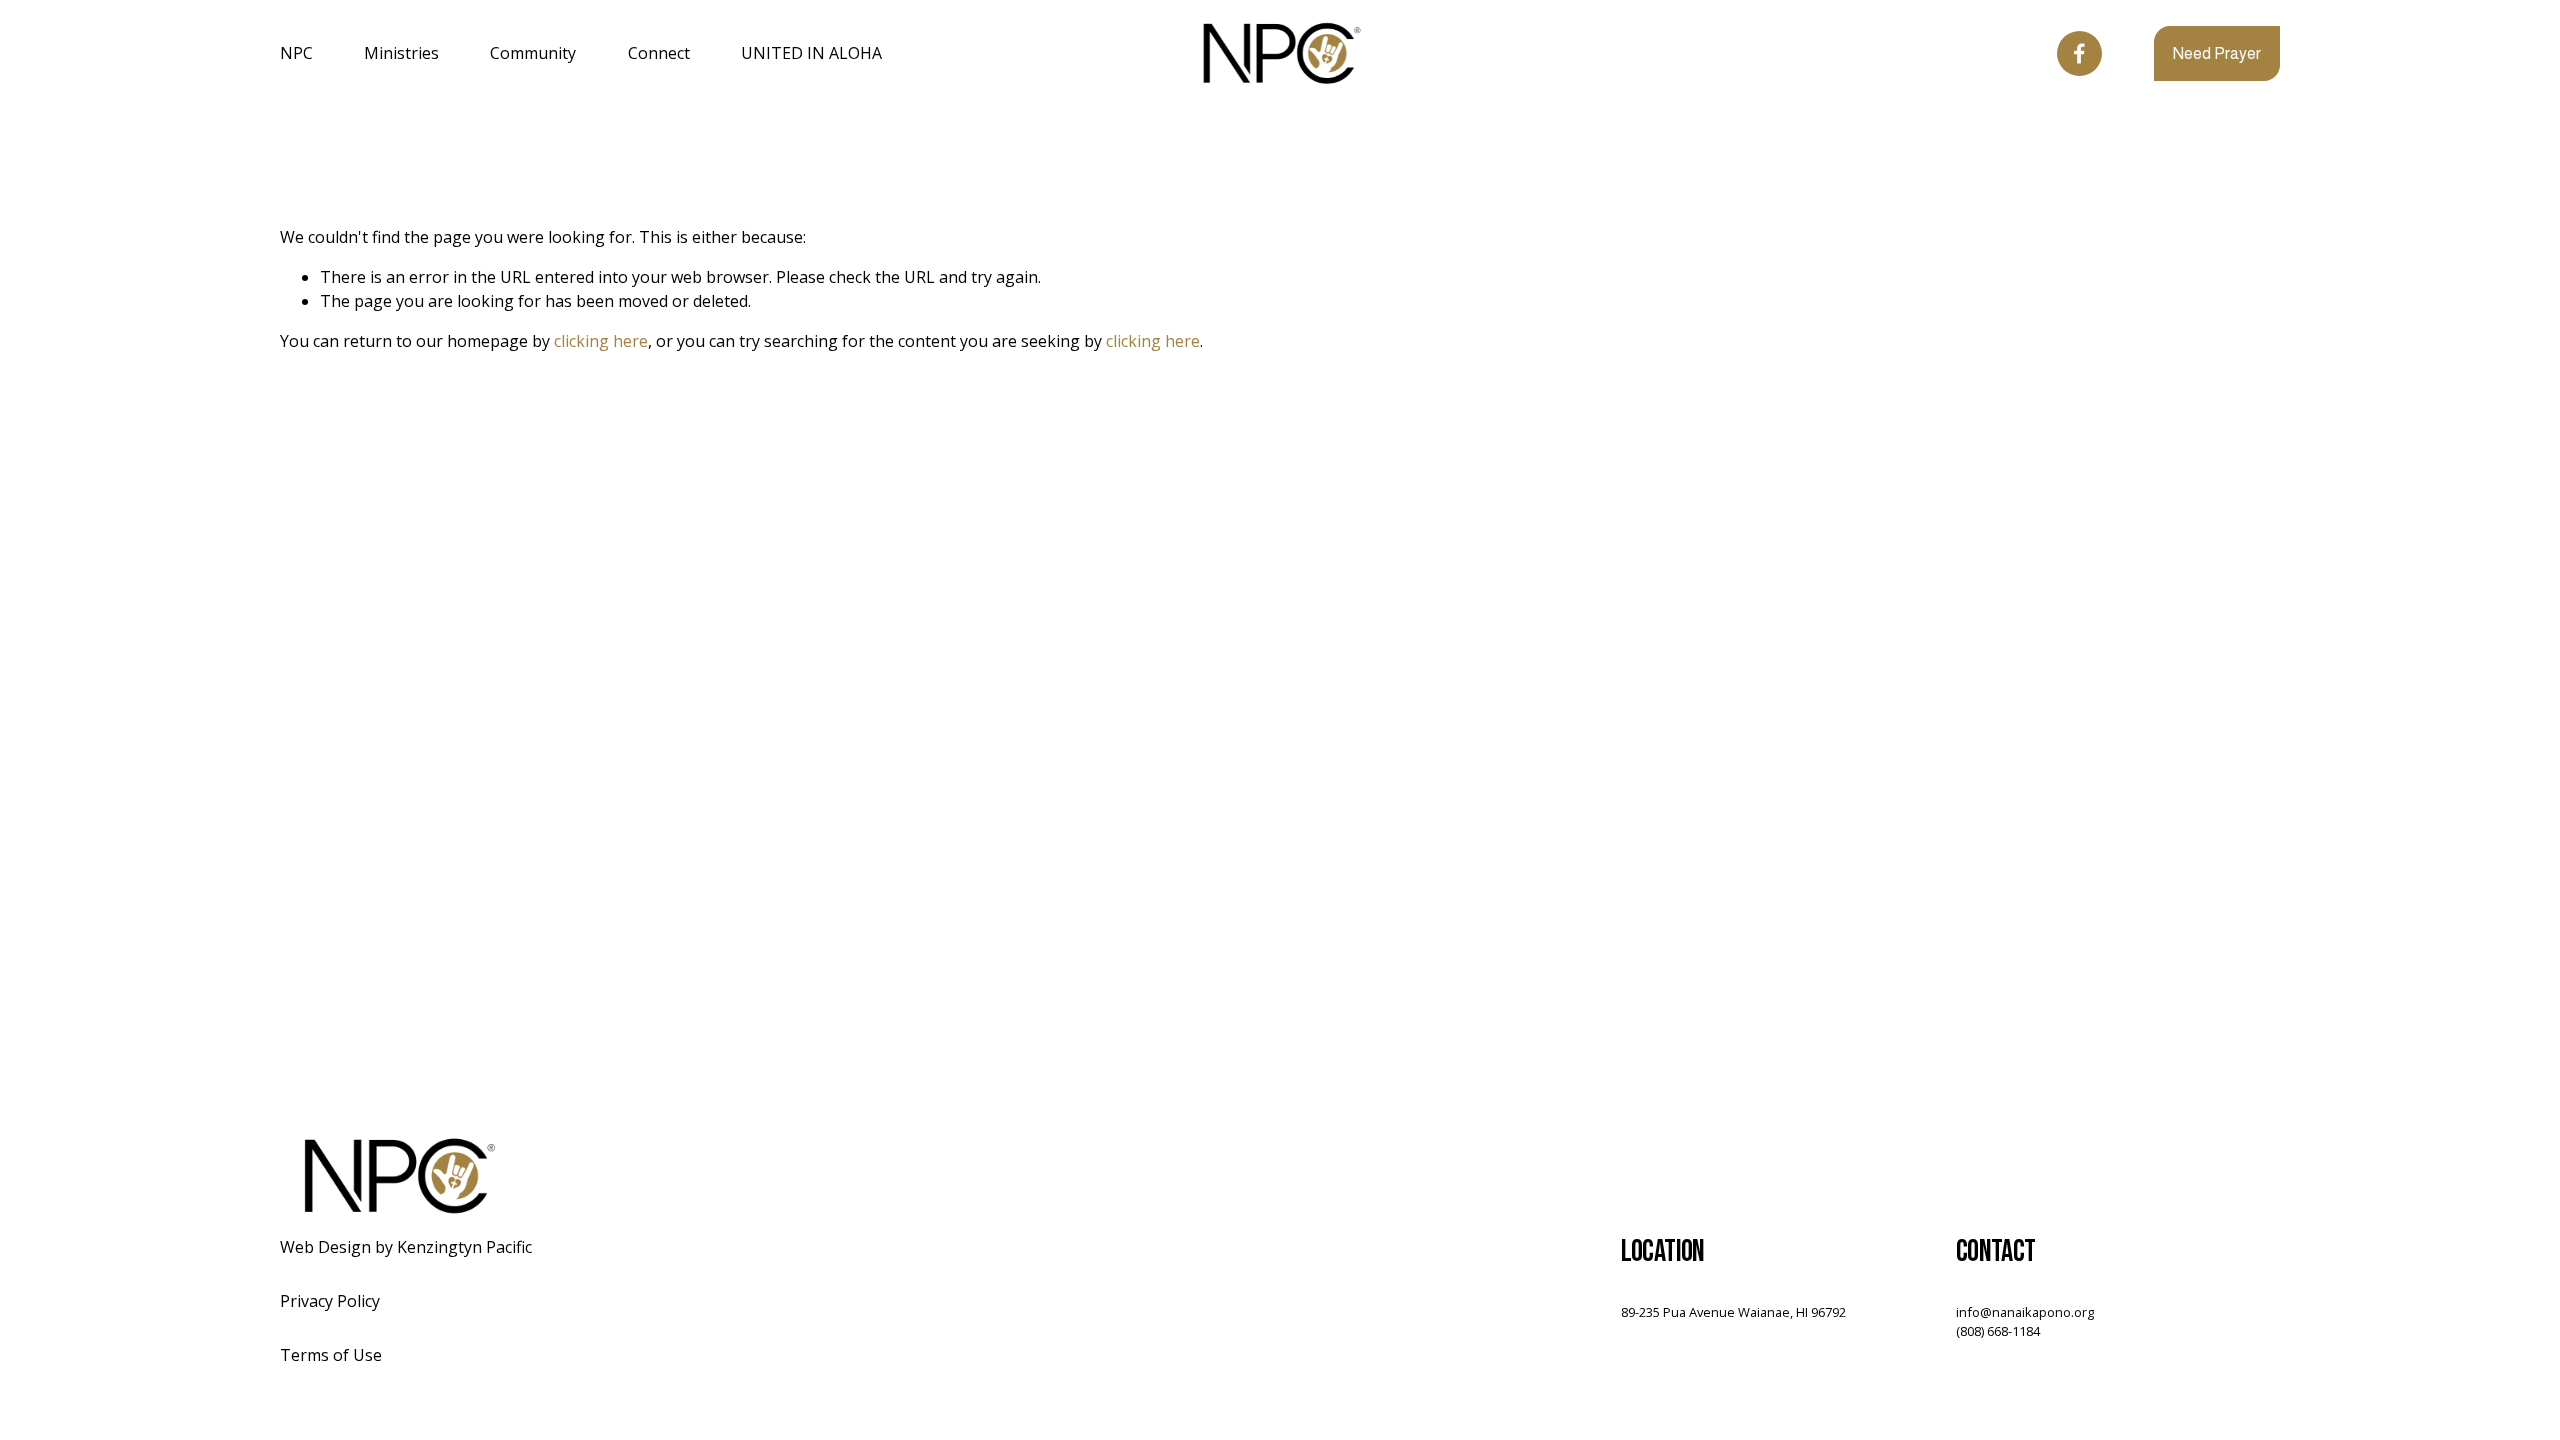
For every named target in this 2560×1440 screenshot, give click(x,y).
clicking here (601, 341)
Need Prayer (2217, 53)
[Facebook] (2079, 53)
